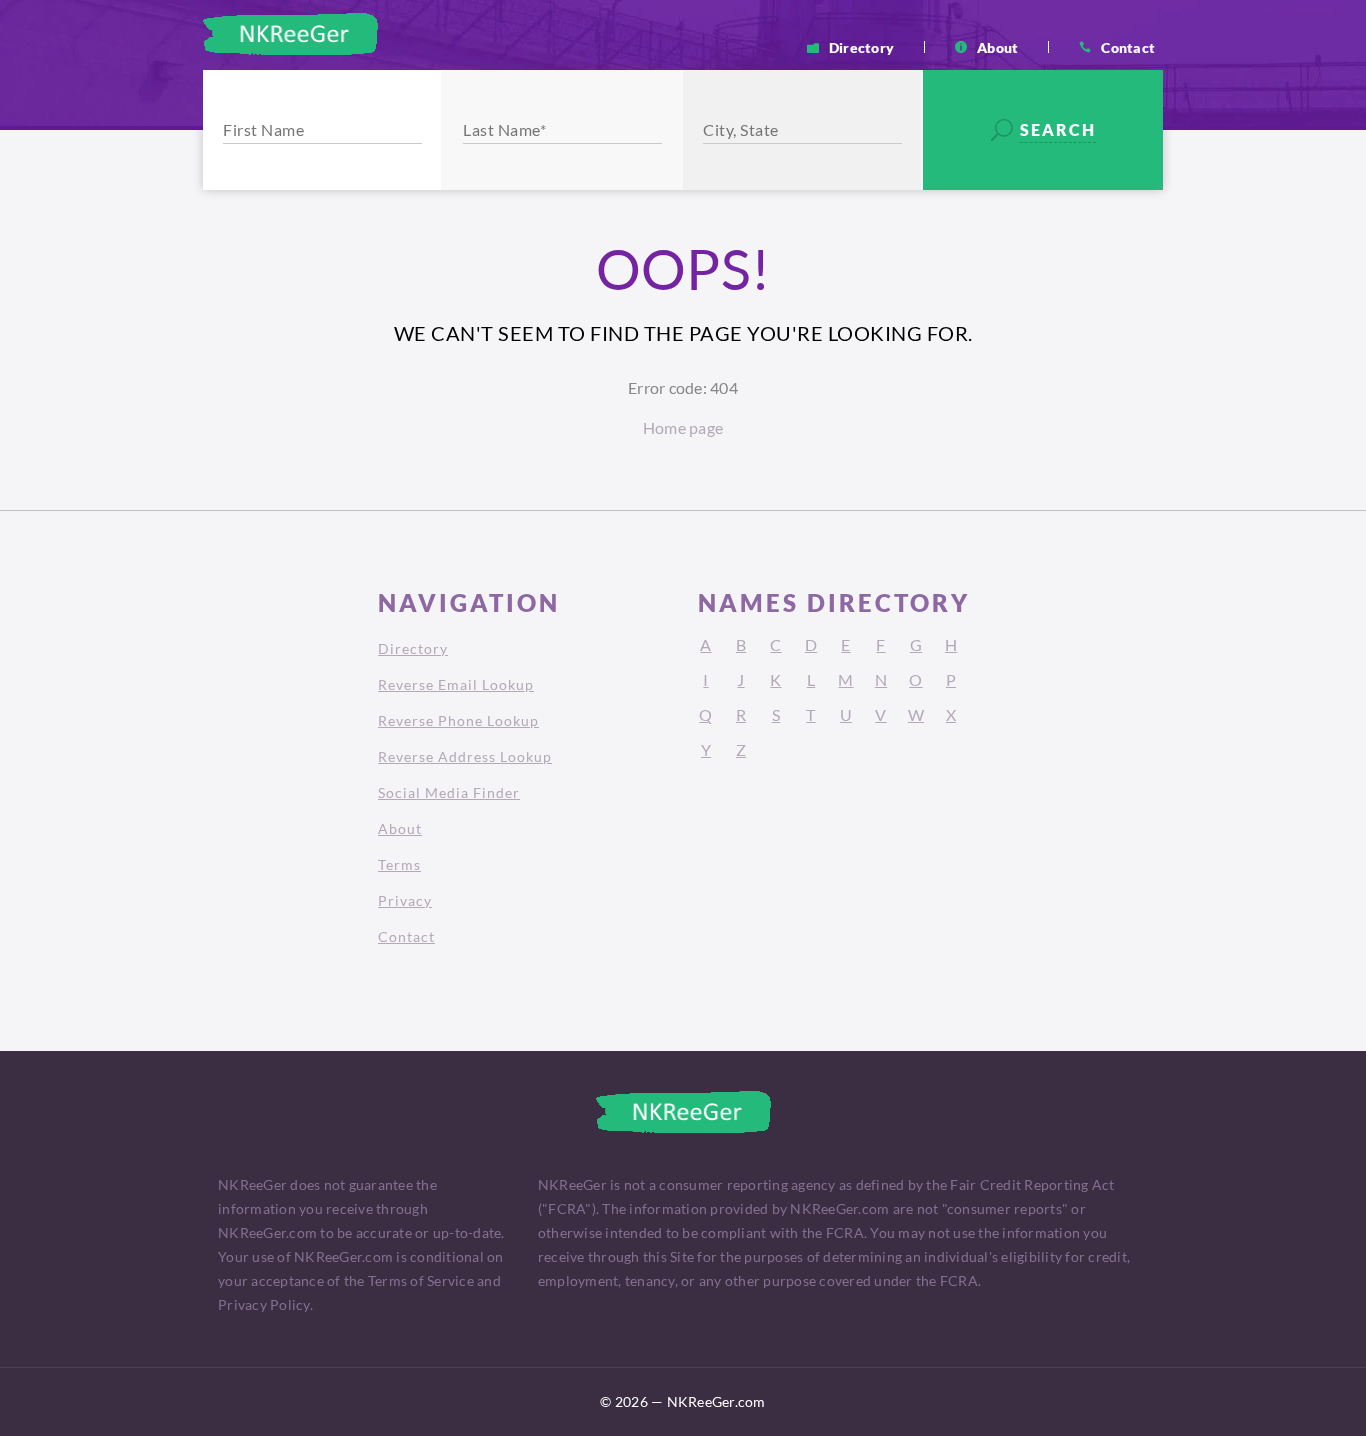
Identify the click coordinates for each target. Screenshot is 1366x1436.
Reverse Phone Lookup (458, 720)
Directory (861, 47)
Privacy (405, 900)
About (997, 47)
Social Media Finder (449, 792)
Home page (683, 427)
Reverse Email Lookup (456, 684)
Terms (399, 864)
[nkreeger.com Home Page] (290, 34)
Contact (1128, 47)
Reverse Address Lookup (465, 756)
